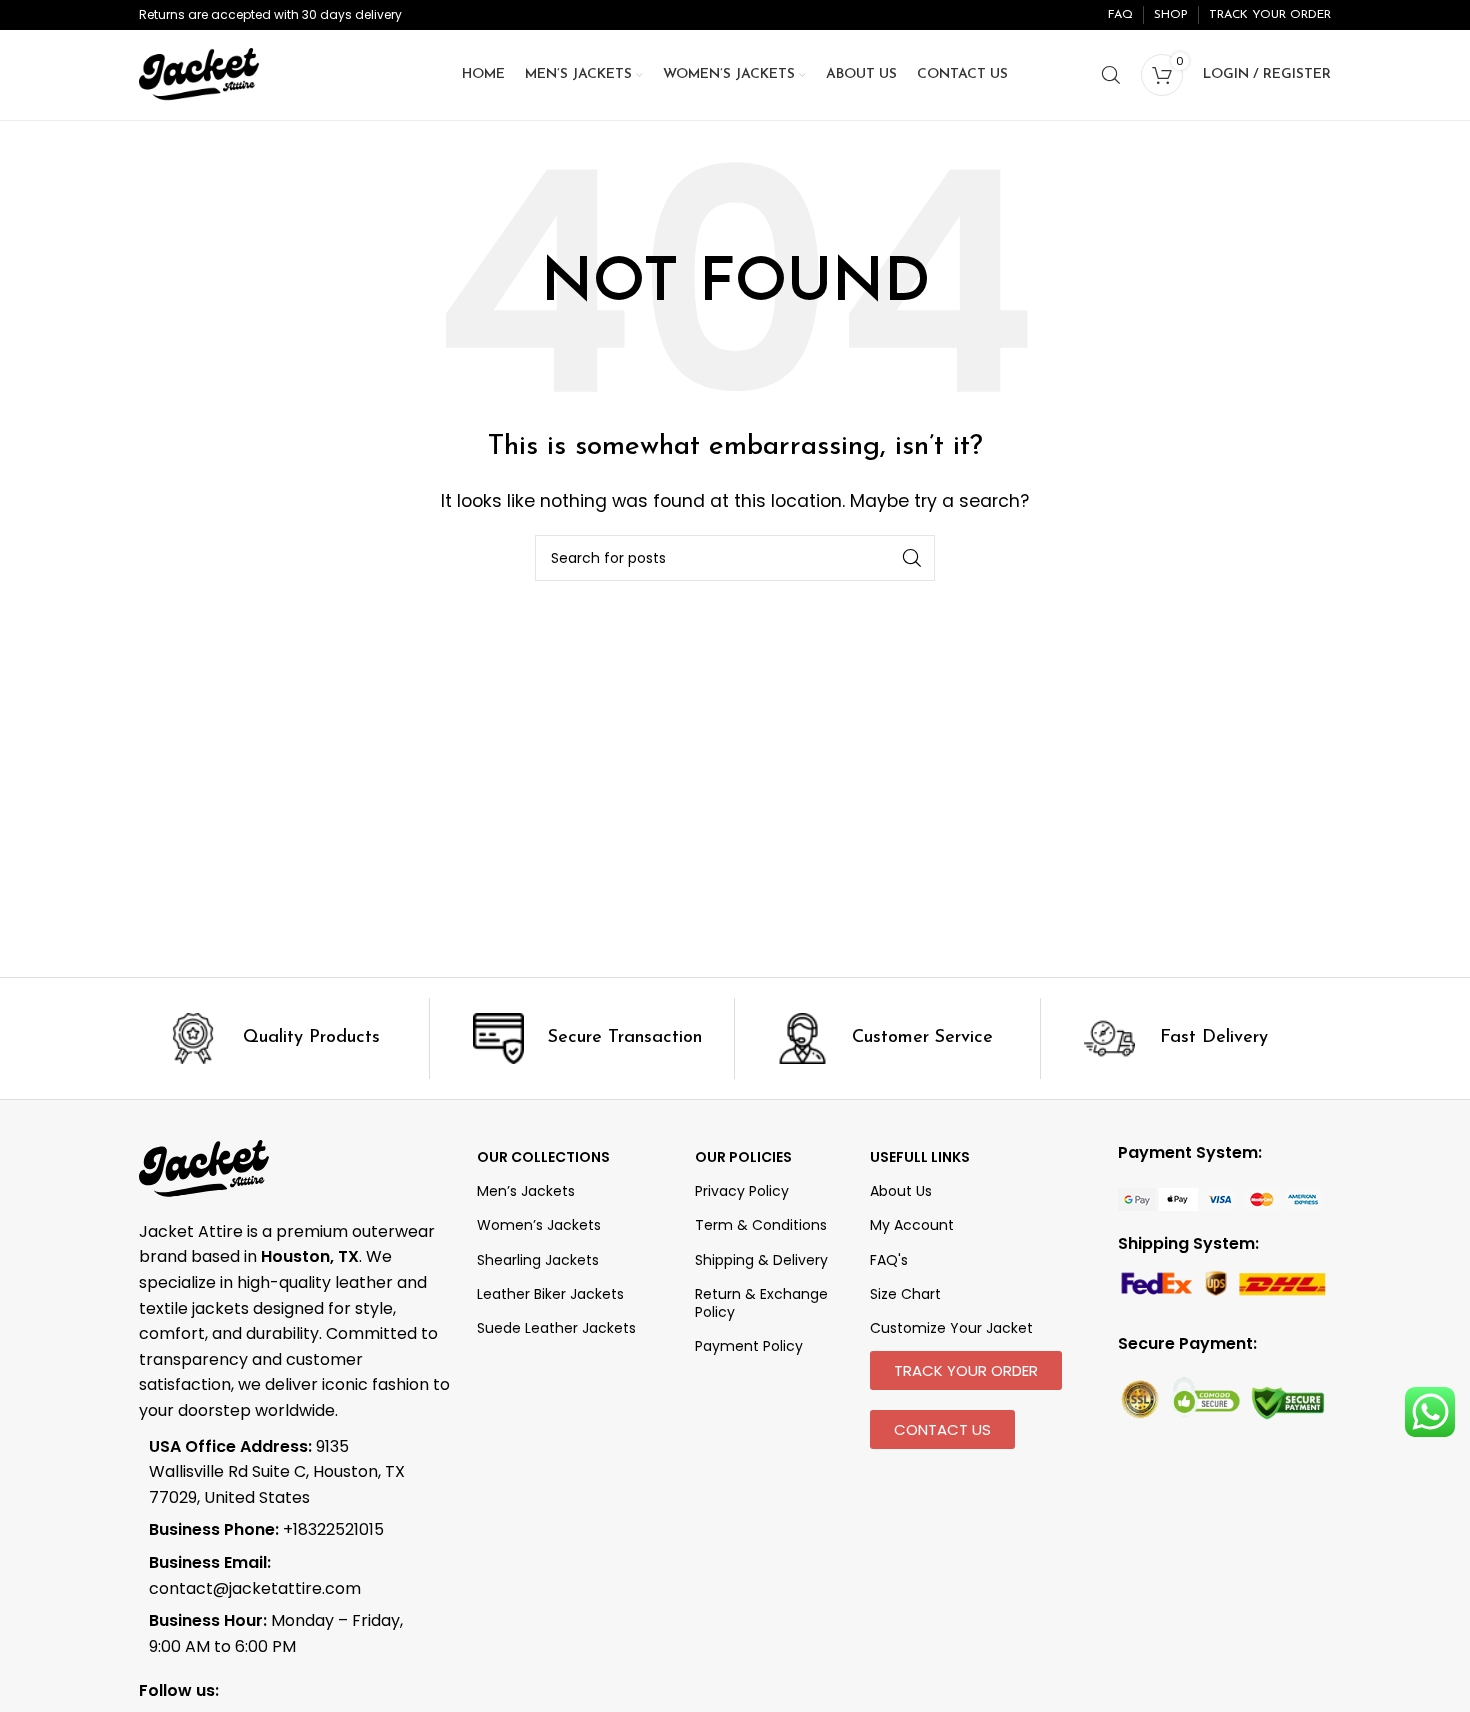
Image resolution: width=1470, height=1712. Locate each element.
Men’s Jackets (526, 1191)
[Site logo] (199, 73)
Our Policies (743, 1157)
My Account (912, 1225)
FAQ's (889, 1260)
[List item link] (281, 1530)
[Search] (1111, 75)
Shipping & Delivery (761, 1260)
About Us (901, 1191)
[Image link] (1220, 1198)
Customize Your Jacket (951, 1328)
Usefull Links (920, 1157)
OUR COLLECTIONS (543, 1157)
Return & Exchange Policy (761, 1303)
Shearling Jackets (538, 1260)
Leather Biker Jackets (550, 1294)
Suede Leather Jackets (556, 1328)
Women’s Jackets (539, 1225)
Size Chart (905, 1294)
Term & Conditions (761, 1225)
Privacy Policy (742, 1191)
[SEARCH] (912, 558)
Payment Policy (749, 1346)
